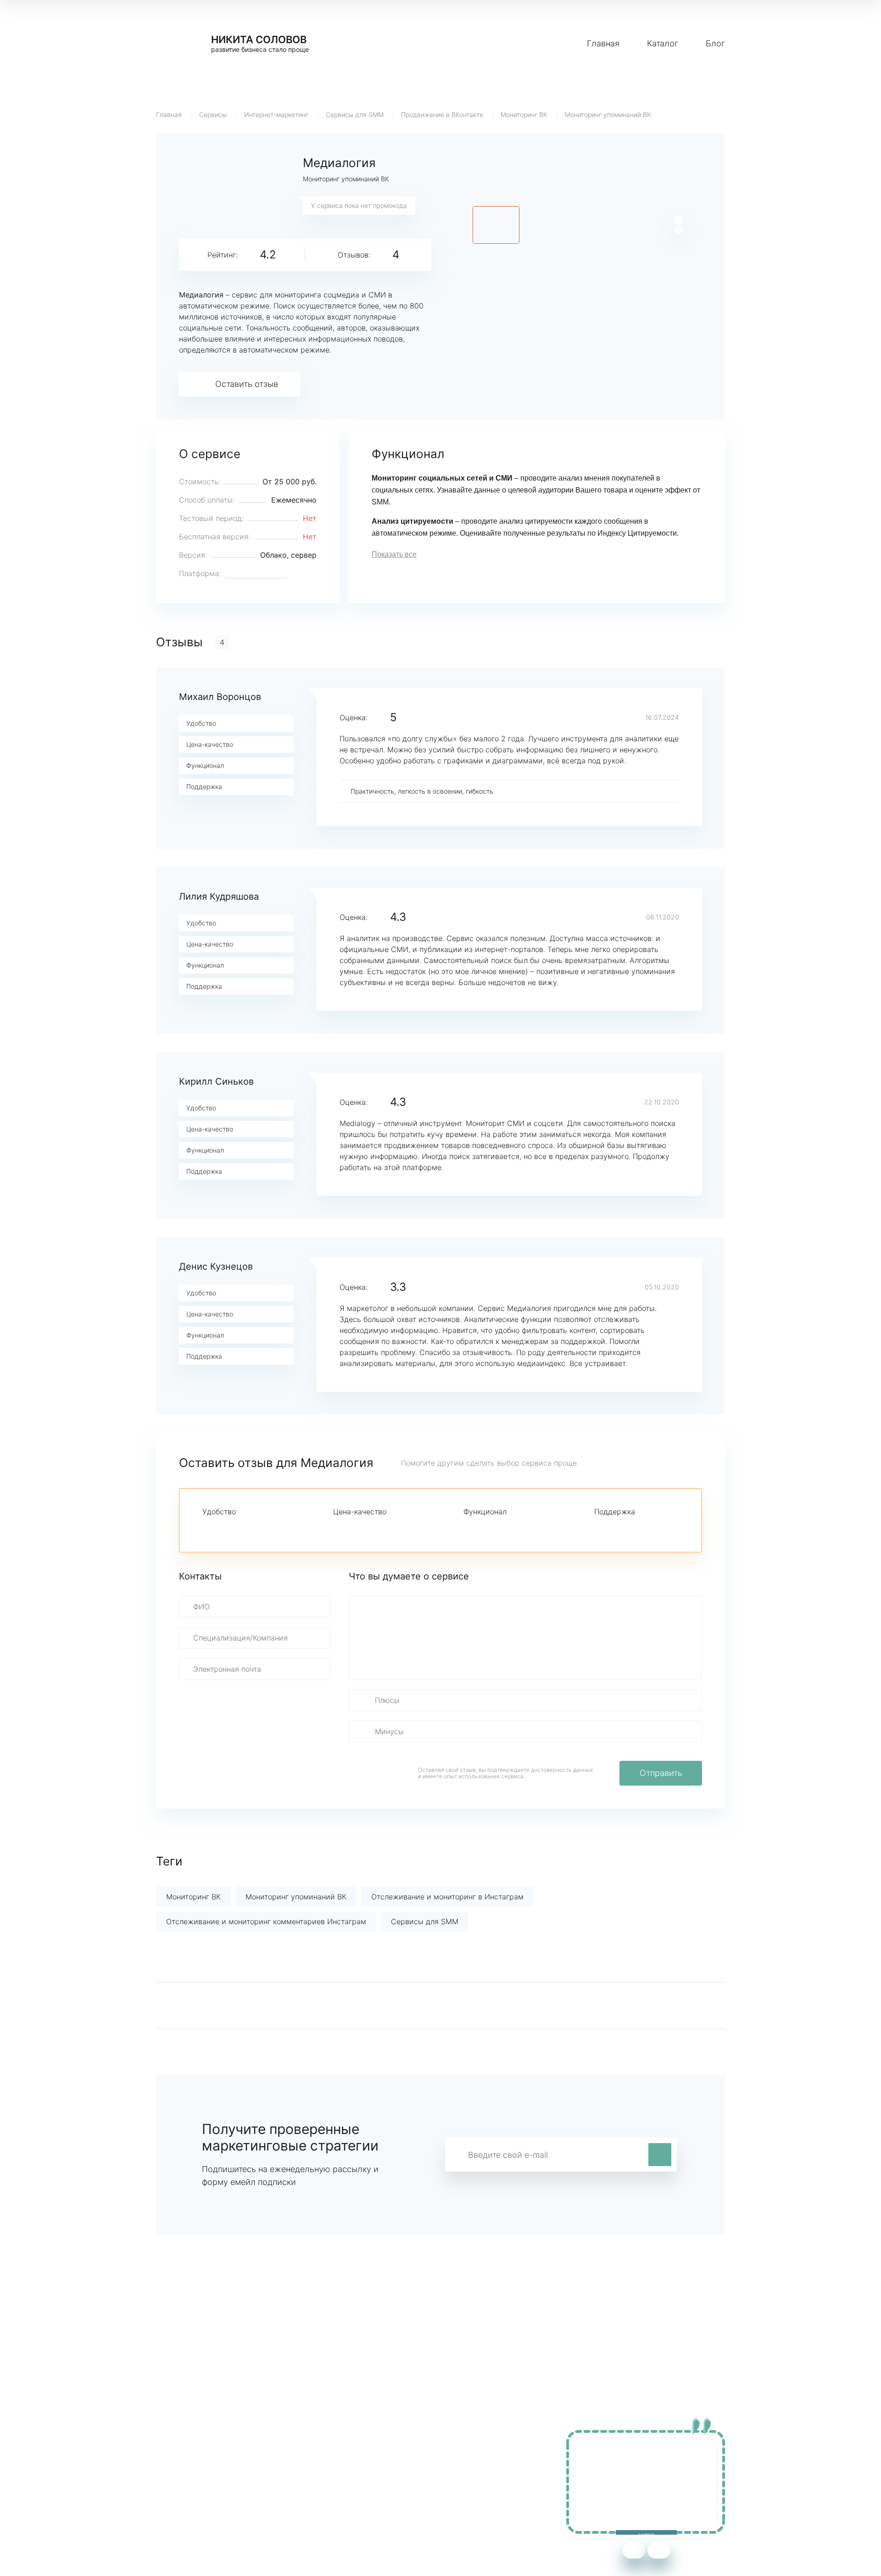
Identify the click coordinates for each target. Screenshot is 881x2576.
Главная (603, 43)
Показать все (394, 554)
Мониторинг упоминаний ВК (608, 115)
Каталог (663, 43)
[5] (270, 1528)
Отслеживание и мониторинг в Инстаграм (447, 1897)
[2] (223, 1528)
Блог (715, 43)
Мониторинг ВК (524, 115)
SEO (337, 2492)
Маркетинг (349, 2465)
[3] (239, 1528)
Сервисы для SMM (355, 115)
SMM (338, 2479)
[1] (208, 1528)
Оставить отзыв (247, 384)
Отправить (661, 1773)
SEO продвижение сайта (200, 2479)
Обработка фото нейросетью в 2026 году (230, 2492)
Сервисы (213, 115)
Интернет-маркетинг (276, 115)
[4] (255, 1528)
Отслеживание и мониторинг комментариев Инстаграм (266, 1921)
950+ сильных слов (191, 2465)
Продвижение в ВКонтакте (442, 115)
